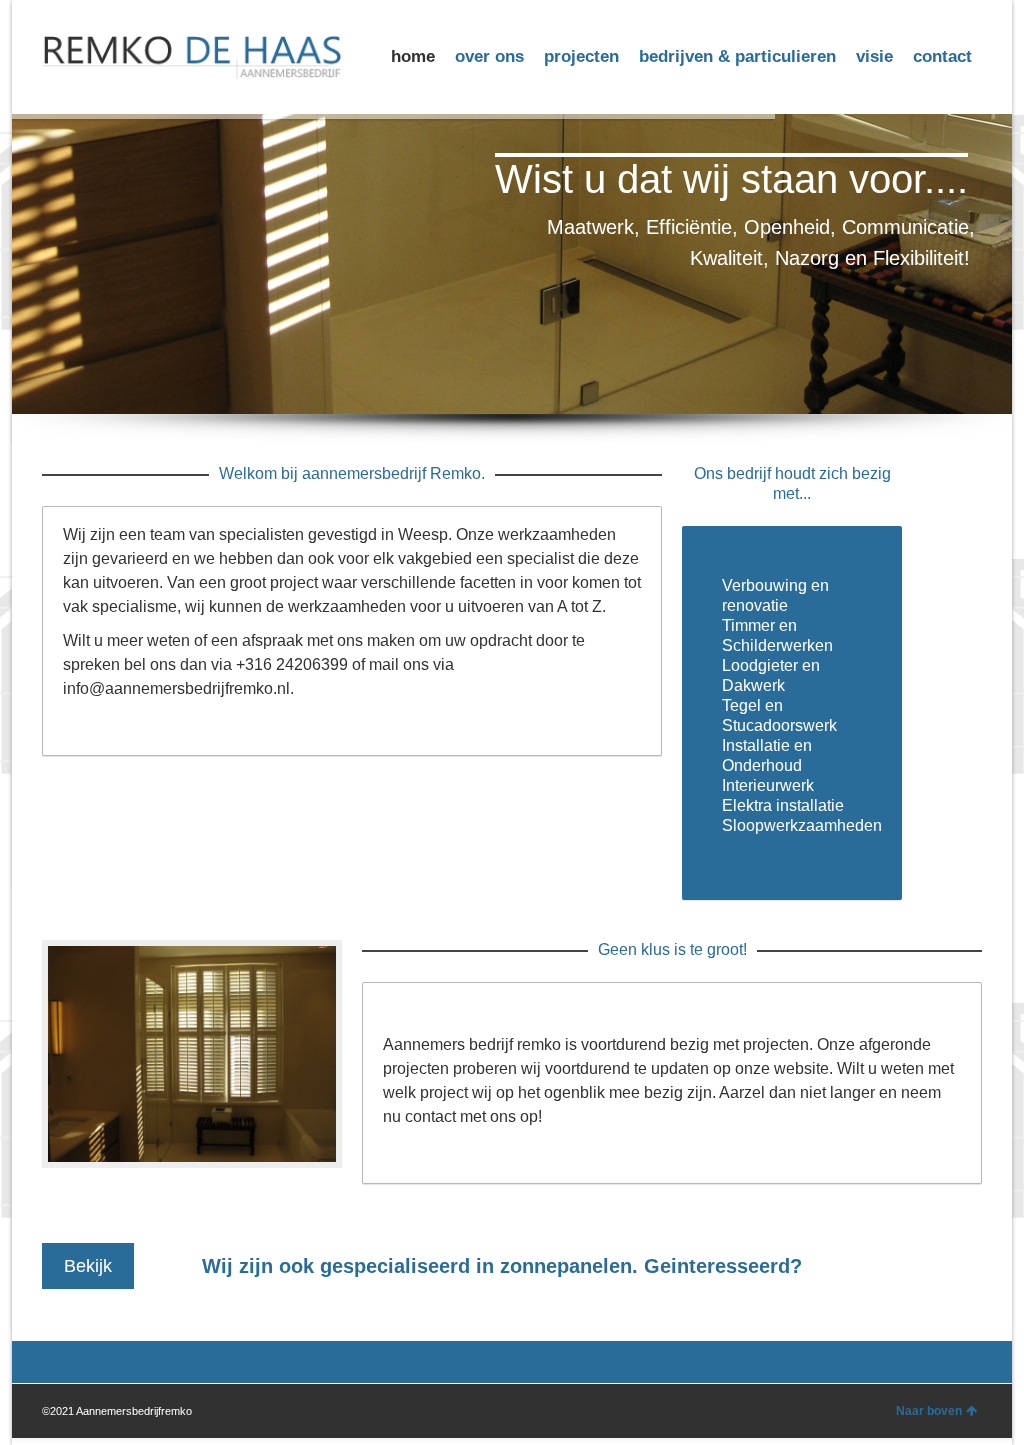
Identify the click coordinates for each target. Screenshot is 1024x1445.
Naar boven (929, 1411)
